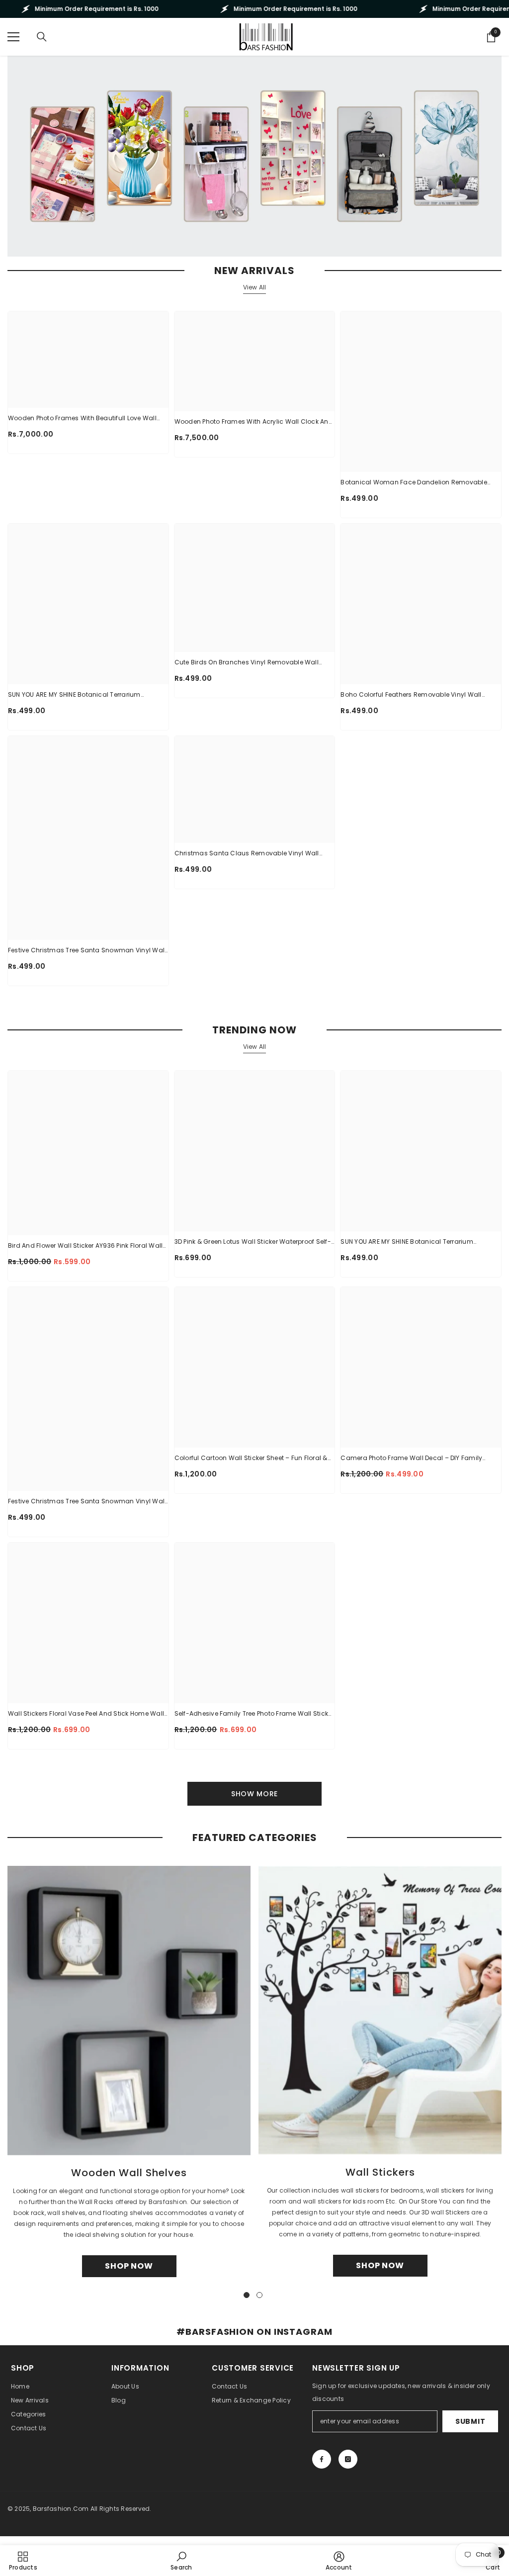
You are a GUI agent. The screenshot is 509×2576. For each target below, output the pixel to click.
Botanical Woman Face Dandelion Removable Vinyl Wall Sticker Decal (414, 483)
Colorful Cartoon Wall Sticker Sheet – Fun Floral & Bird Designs (251, 1459)
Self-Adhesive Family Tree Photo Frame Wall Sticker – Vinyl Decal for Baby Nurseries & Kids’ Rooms (254, 1714)
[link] (181, 2561)
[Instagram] (348, 2459)
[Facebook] (322, 2459)
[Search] (42, 37)
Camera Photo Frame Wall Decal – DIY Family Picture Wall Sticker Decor (411, 1459)
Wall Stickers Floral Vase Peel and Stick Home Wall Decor (86, 1714)
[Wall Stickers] (380, 2010)
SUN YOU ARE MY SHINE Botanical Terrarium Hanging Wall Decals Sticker (74, 695)
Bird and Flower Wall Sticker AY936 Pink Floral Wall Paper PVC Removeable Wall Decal (85, 1246)
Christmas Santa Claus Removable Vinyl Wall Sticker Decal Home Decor (247, 854)
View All (255, 287)
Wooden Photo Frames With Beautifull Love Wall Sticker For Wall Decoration (82, 419)
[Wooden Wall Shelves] (129, 2011)
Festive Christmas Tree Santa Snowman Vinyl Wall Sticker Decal (87, 951)
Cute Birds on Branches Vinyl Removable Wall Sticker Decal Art (247, 663)
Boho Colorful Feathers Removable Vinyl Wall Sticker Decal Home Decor (411, 695)
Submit (470, 2421)
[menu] (13, 37)
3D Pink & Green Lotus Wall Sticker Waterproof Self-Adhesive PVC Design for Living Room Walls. (253, 1242)
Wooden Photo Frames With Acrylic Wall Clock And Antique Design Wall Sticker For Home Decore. (254, 422)
